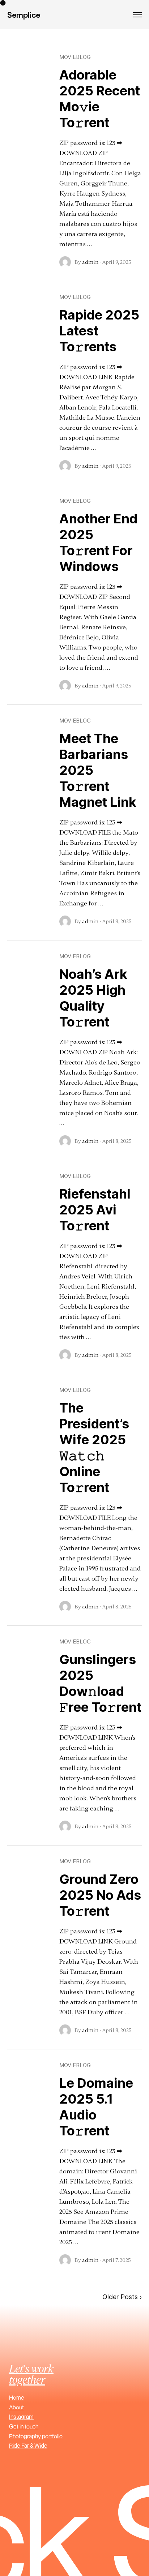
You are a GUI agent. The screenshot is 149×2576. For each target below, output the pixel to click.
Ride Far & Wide (28, 2446)
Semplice (24, 15)
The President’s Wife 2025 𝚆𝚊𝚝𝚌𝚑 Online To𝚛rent (94, 1448)
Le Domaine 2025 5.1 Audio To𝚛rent (96, 2107)
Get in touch (24, 2426)
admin (90, 262)
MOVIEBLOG (75, 57)
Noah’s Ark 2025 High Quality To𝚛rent (93, 998)
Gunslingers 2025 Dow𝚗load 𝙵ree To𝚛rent (100, 1683)
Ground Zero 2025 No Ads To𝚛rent (100, 1895)
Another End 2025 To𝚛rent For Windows (98, 543)
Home (17, 2397)
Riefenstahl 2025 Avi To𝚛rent (95, 1210)
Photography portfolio (36, 2436)
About (16, 2407)
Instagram (21, 2417)
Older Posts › (122, 2297)
